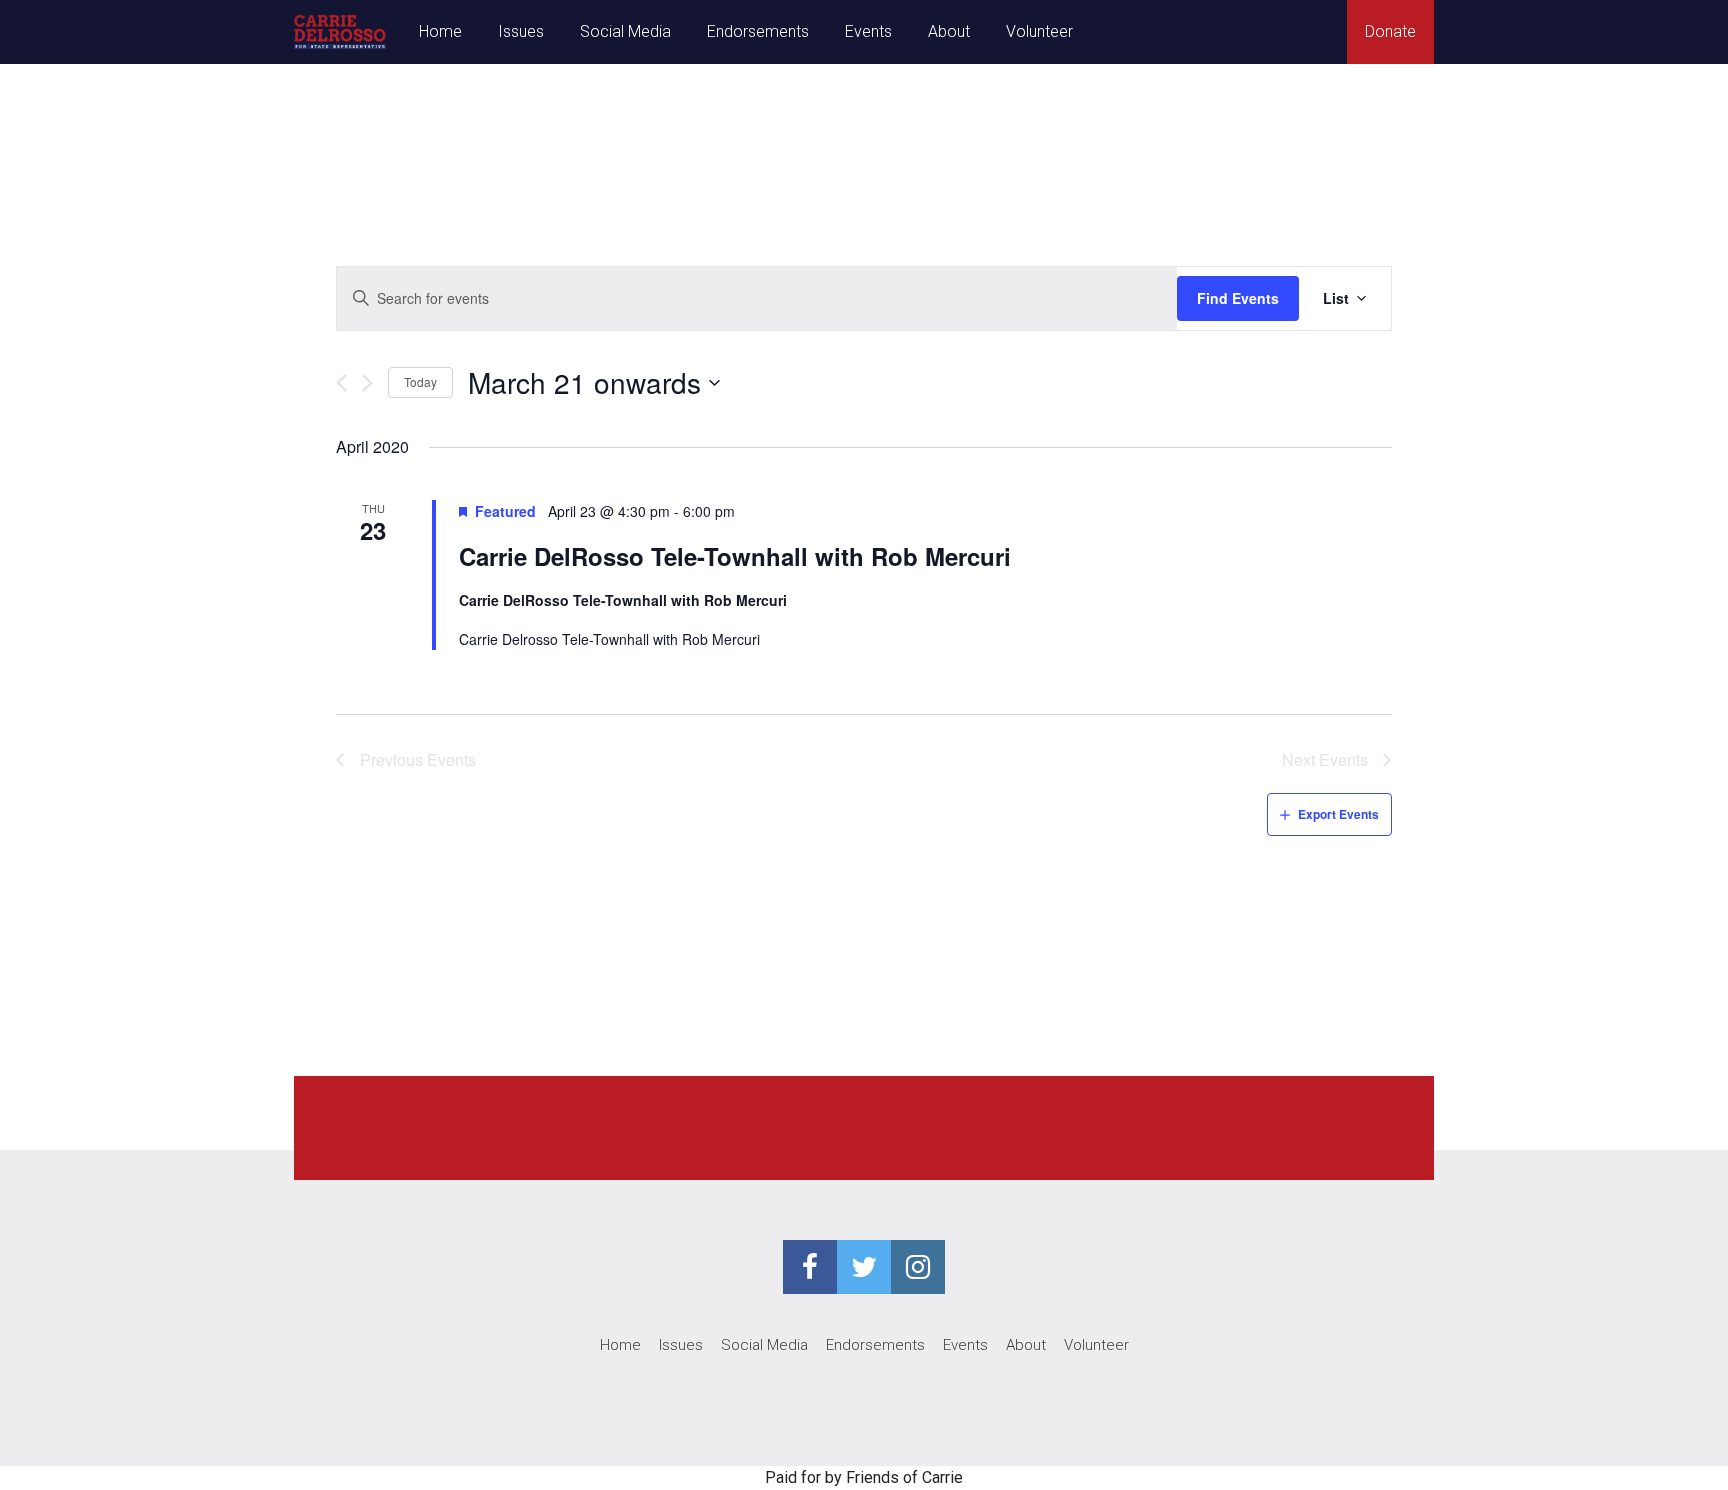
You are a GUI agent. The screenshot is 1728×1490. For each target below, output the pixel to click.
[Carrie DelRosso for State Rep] (340, 32)
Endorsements (758, 31)
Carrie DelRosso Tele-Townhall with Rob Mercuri (735, 556)
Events (868, 31)
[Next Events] (367, 383)
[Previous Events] (341, 383)
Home (440, 31)
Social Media (625, 31)
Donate (1390, 31)
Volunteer (1039, 31)
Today (420, 381)
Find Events (1238, 298)
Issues (521, 31)
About (949, 31)
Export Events (1338, 814)
